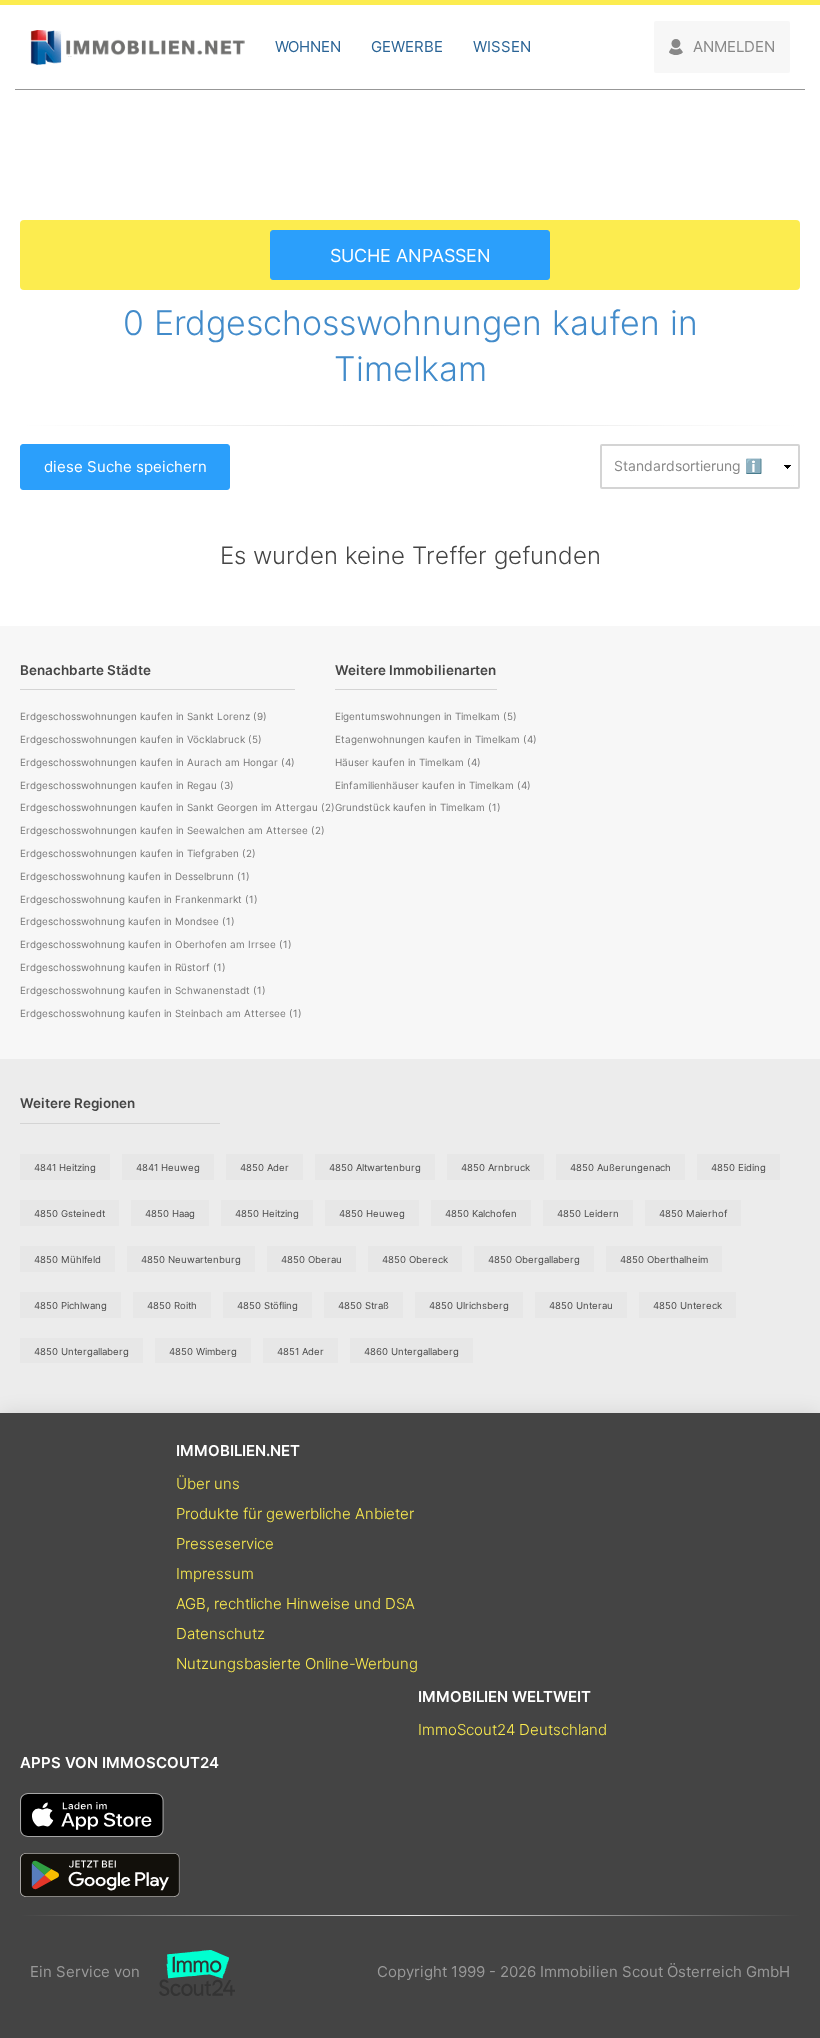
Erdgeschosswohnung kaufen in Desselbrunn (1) (135, 876)
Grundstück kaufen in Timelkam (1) (418, 807)
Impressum (215, 1573)
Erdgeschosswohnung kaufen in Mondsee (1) (127, 921)
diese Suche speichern (125, 466)
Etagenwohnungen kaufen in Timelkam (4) (436, 739)
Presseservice (225, 1543)
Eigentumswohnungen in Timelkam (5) (426, 716)
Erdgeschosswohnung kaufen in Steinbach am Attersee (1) (161, 1013)
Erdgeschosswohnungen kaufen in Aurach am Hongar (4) (157, 762)
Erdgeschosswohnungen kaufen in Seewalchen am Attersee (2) (172, 830)
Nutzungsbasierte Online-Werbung (297, 1663)
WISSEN (502, 46)
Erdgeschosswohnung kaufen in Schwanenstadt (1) (143, 990)
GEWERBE (407, 46)
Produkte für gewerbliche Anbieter (295, 1513)
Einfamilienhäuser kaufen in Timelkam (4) (433, 785)
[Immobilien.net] (137, 47)
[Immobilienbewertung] (187, 1972)
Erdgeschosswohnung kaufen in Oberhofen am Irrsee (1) (156, 944)
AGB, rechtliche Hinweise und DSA (295, 1603)
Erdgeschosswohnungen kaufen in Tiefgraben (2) (138, 853)
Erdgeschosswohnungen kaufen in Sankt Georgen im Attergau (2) (177, 807)
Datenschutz (220, 1633)
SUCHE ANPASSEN (410, 255)
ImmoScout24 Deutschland (512, 1729)
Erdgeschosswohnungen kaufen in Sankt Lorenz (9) (143, 716)
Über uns (208, 1483)
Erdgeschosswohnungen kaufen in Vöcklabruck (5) (141, 739)
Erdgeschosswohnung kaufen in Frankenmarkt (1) (139, 899)
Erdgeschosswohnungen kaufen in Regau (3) (127, 785)
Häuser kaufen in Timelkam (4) (408, 762)
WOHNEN (308, 46)
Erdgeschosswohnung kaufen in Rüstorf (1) (123, 967)
